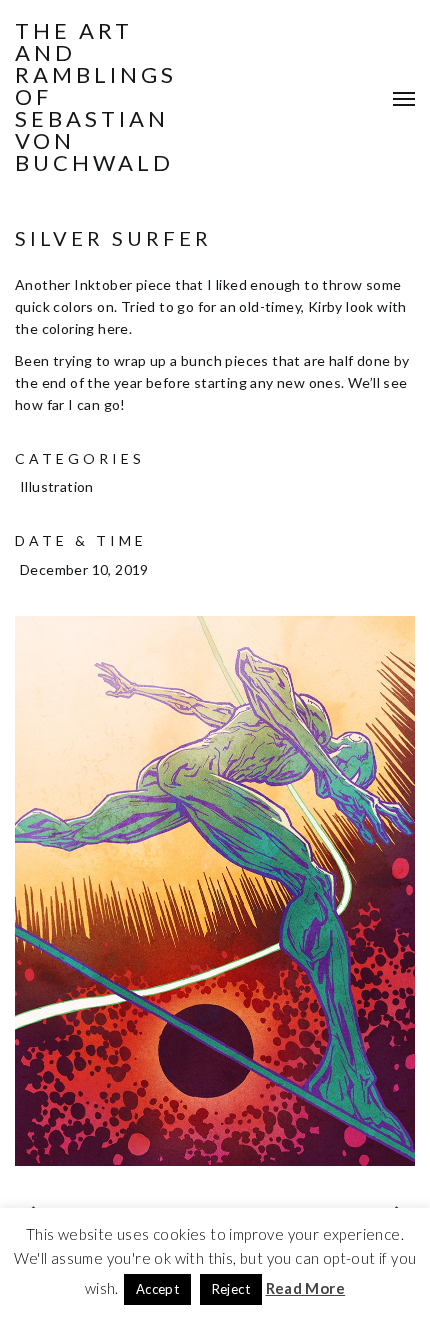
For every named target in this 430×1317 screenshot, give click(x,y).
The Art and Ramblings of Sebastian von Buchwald (96, 97)
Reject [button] (231, 1289)
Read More (306, 1288)
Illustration (57, 486)
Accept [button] (157, 1289)
